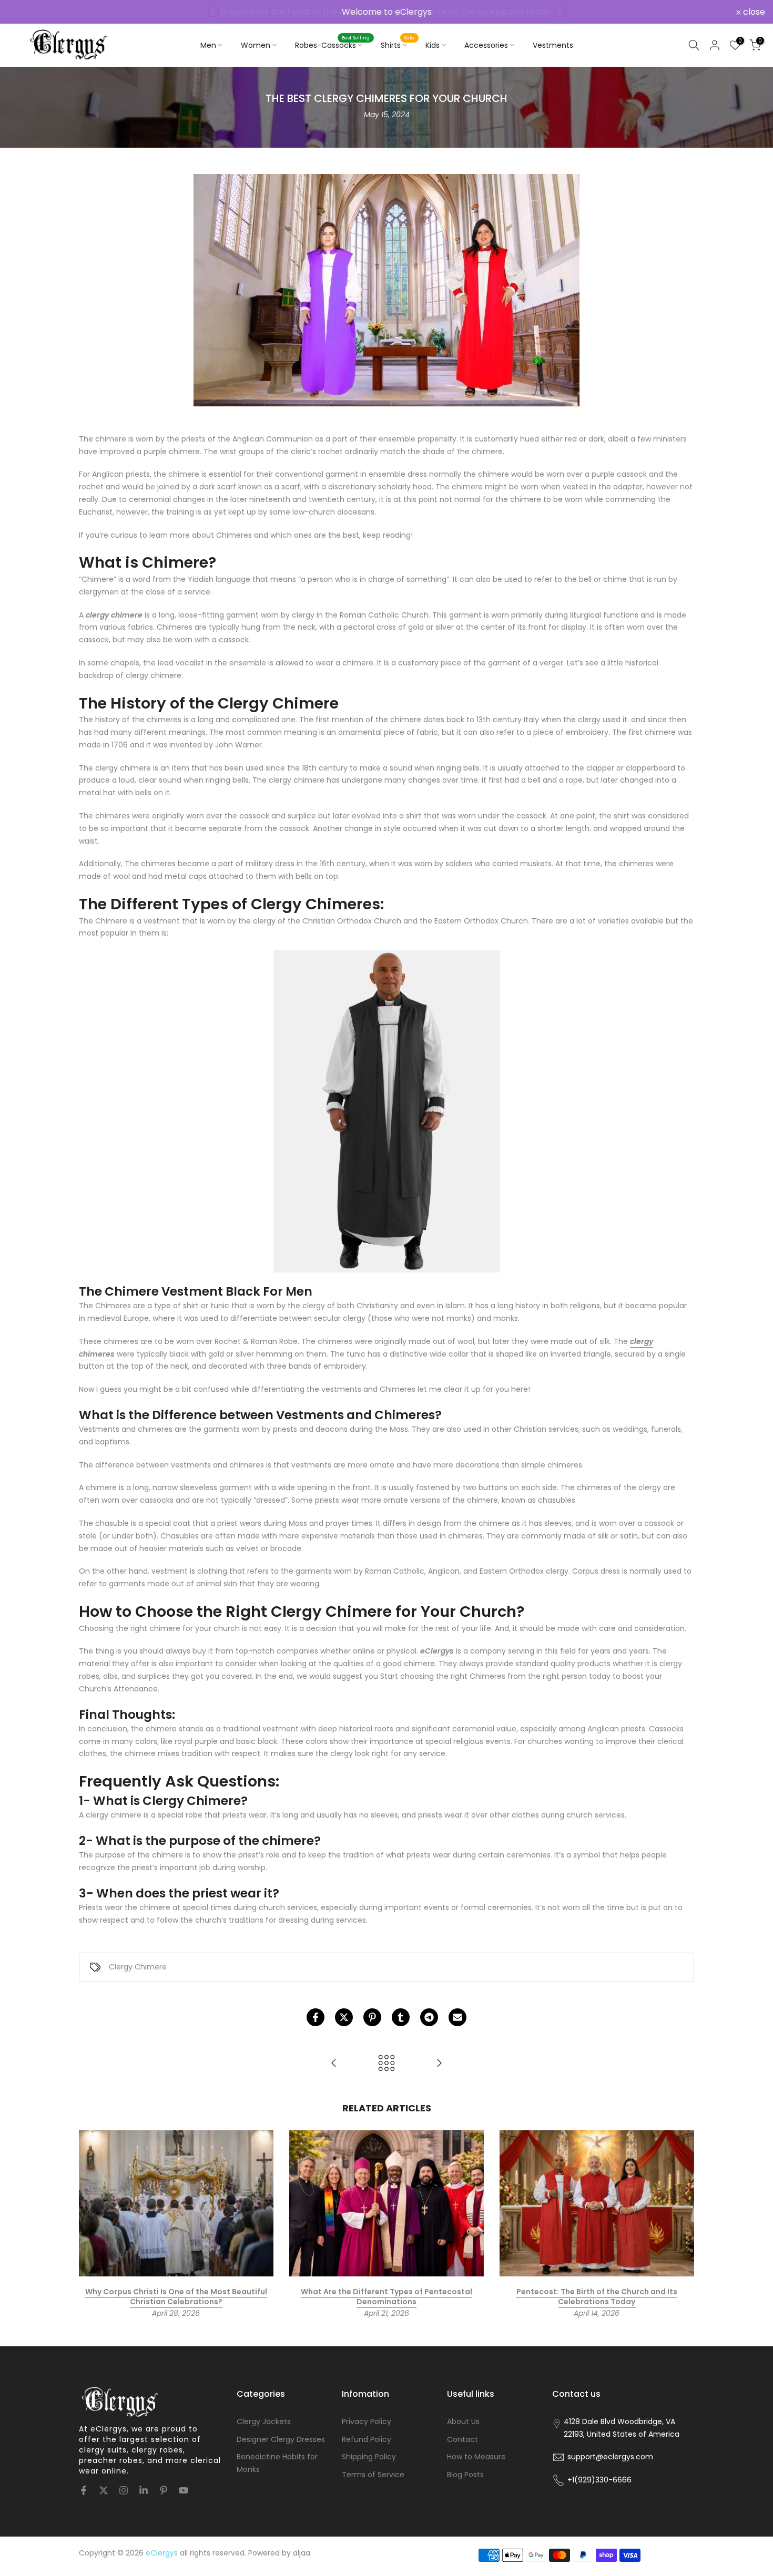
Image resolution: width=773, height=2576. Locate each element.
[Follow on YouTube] (184, 2490)
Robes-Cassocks (333, 45)
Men (208, 45)
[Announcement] (387, 12)
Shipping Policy (369, 2457)
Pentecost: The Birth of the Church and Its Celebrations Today (597, 2297)
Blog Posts (465, 2475)
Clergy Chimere (138, 1967)
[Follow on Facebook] (84, 2490)
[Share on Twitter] (344, 2017)
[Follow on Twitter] (104, 2490)
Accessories (486, 45)
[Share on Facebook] (316, 2017)
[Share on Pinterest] (372, 2017)
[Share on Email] (457, 2017)
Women (256, 45)
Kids (433, 45)
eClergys (437, 1651)
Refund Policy (367, 2439)
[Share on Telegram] (429, 2017)
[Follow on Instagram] (124, 2490)
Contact (462, 2439)
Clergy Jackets (264, 2421)
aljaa (302, 2553)
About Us (463, 2421)
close (25, 12)
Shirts (398, 45)
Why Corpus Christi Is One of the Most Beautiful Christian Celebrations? (176, 2297)
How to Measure (476, 2457)
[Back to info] (387, 2064)
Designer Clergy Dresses (281, 2439)
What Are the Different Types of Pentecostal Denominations (387, 2297)
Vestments (553, 45)
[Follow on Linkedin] (144, 2490)
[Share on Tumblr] (401, 2017)
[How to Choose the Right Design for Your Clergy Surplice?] (439, 2064)
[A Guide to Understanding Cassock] (334, 2064)
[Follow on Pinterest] (164, 2490)
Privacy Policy (367, 2421)
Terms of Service (373, 2475)
